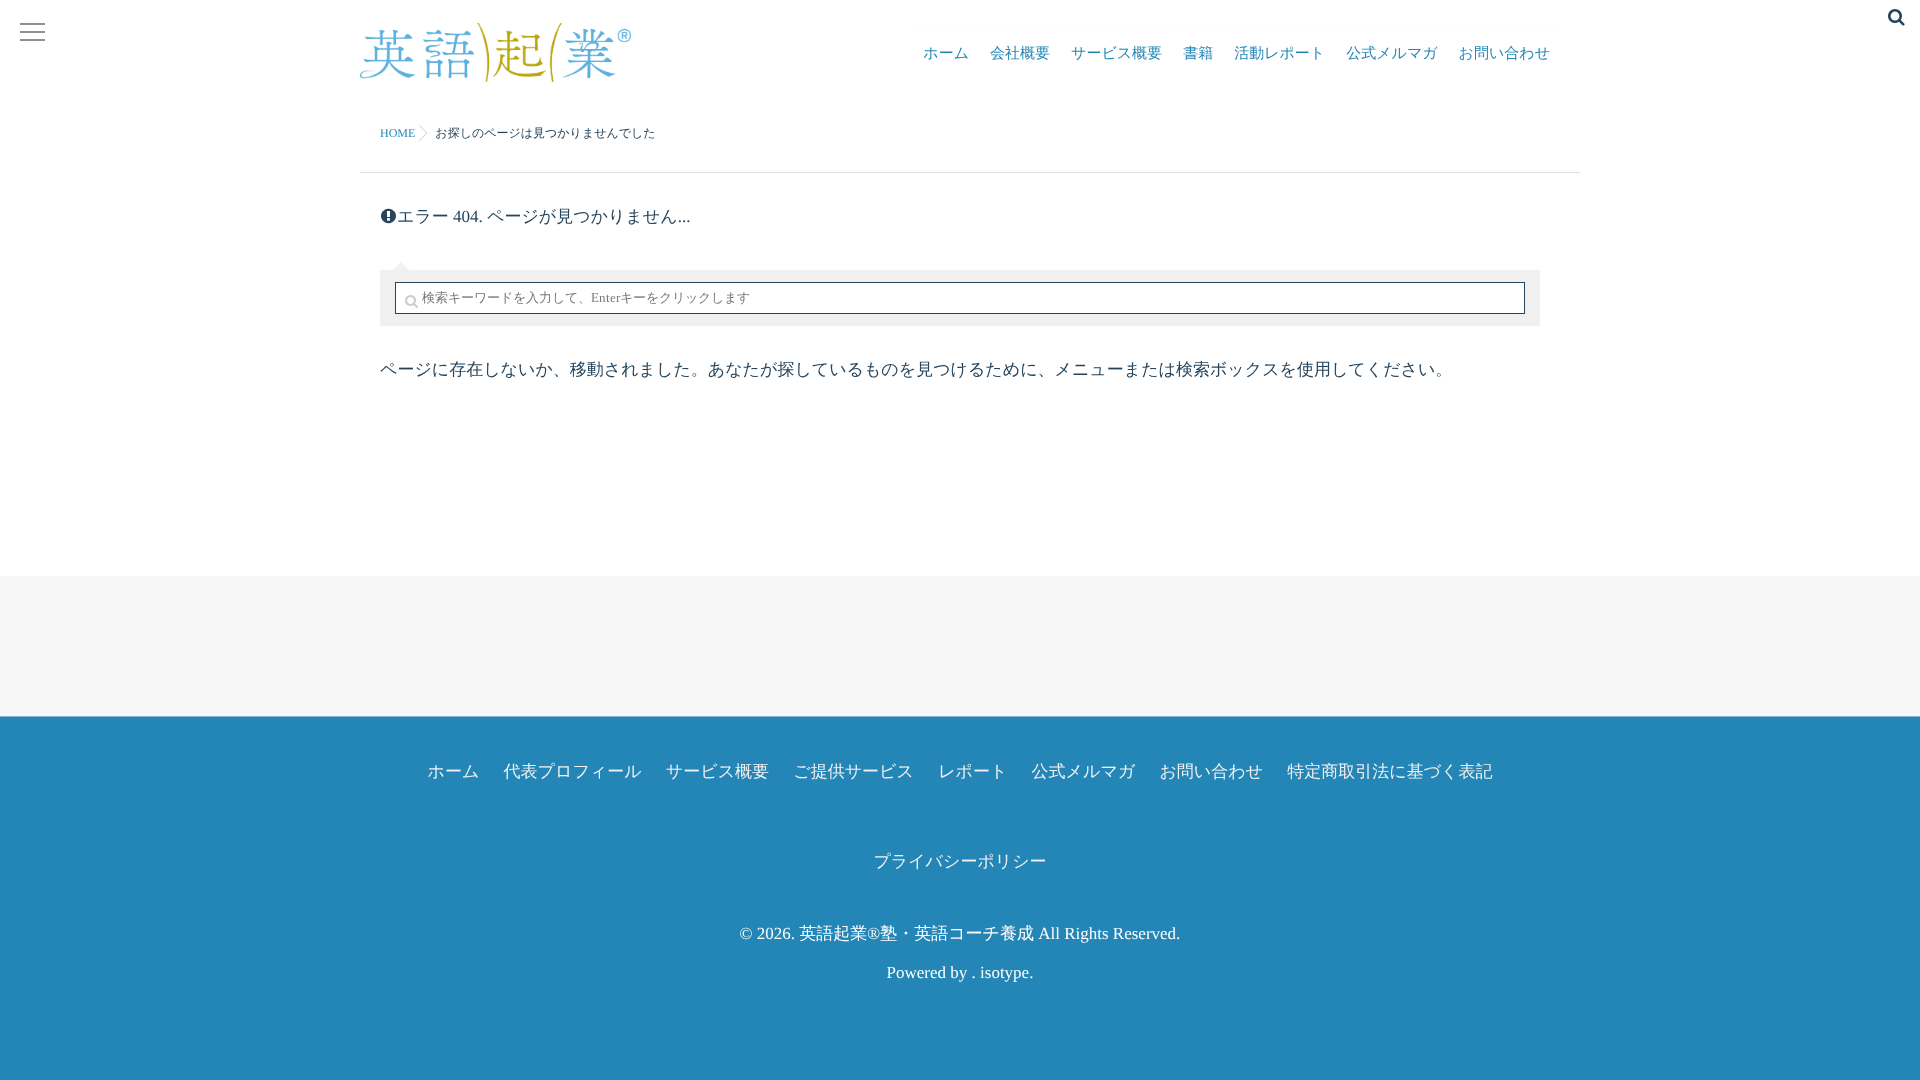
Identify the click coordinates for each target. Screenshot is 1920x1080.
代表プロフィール (573, 771)
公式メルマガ (1391, 54)
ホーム (946, 54)
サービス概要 (1116, 54)
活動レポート (1279, 54)
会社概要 (1020, 54)
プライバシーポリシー (959, 861)
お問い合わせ (1504, 54)
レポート (972, 771)
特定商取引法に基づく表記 (1389, 771)
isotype (1004, 972)
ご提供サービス (853, 771)
